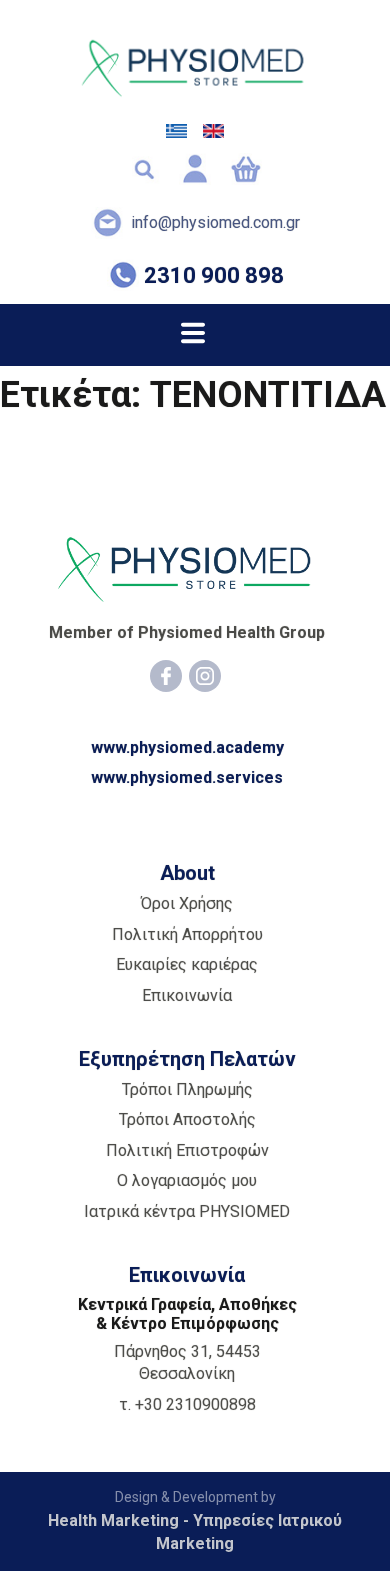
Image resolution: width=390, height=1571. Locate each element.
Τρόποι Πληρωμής (187, 1089)
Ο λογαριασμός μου (187, 1180)
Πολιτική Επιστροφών (187, 1150)
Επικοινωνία (187, 995)
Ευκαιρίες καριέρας (187, 964)
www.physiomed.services (187, 777)
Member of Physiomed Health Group (187, 632)
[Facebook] (166, 676)
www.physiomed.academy (187, 747)
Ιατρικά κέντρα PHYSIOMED (187, 1211)
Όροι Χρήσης (187, 903)
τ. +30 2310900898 (187, 1404)
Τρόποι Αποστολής (187, 1119)
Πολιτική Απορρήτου (187, 934)
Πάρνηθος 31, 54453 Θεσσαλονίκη (187, 1362)
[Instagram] (205, 676)
